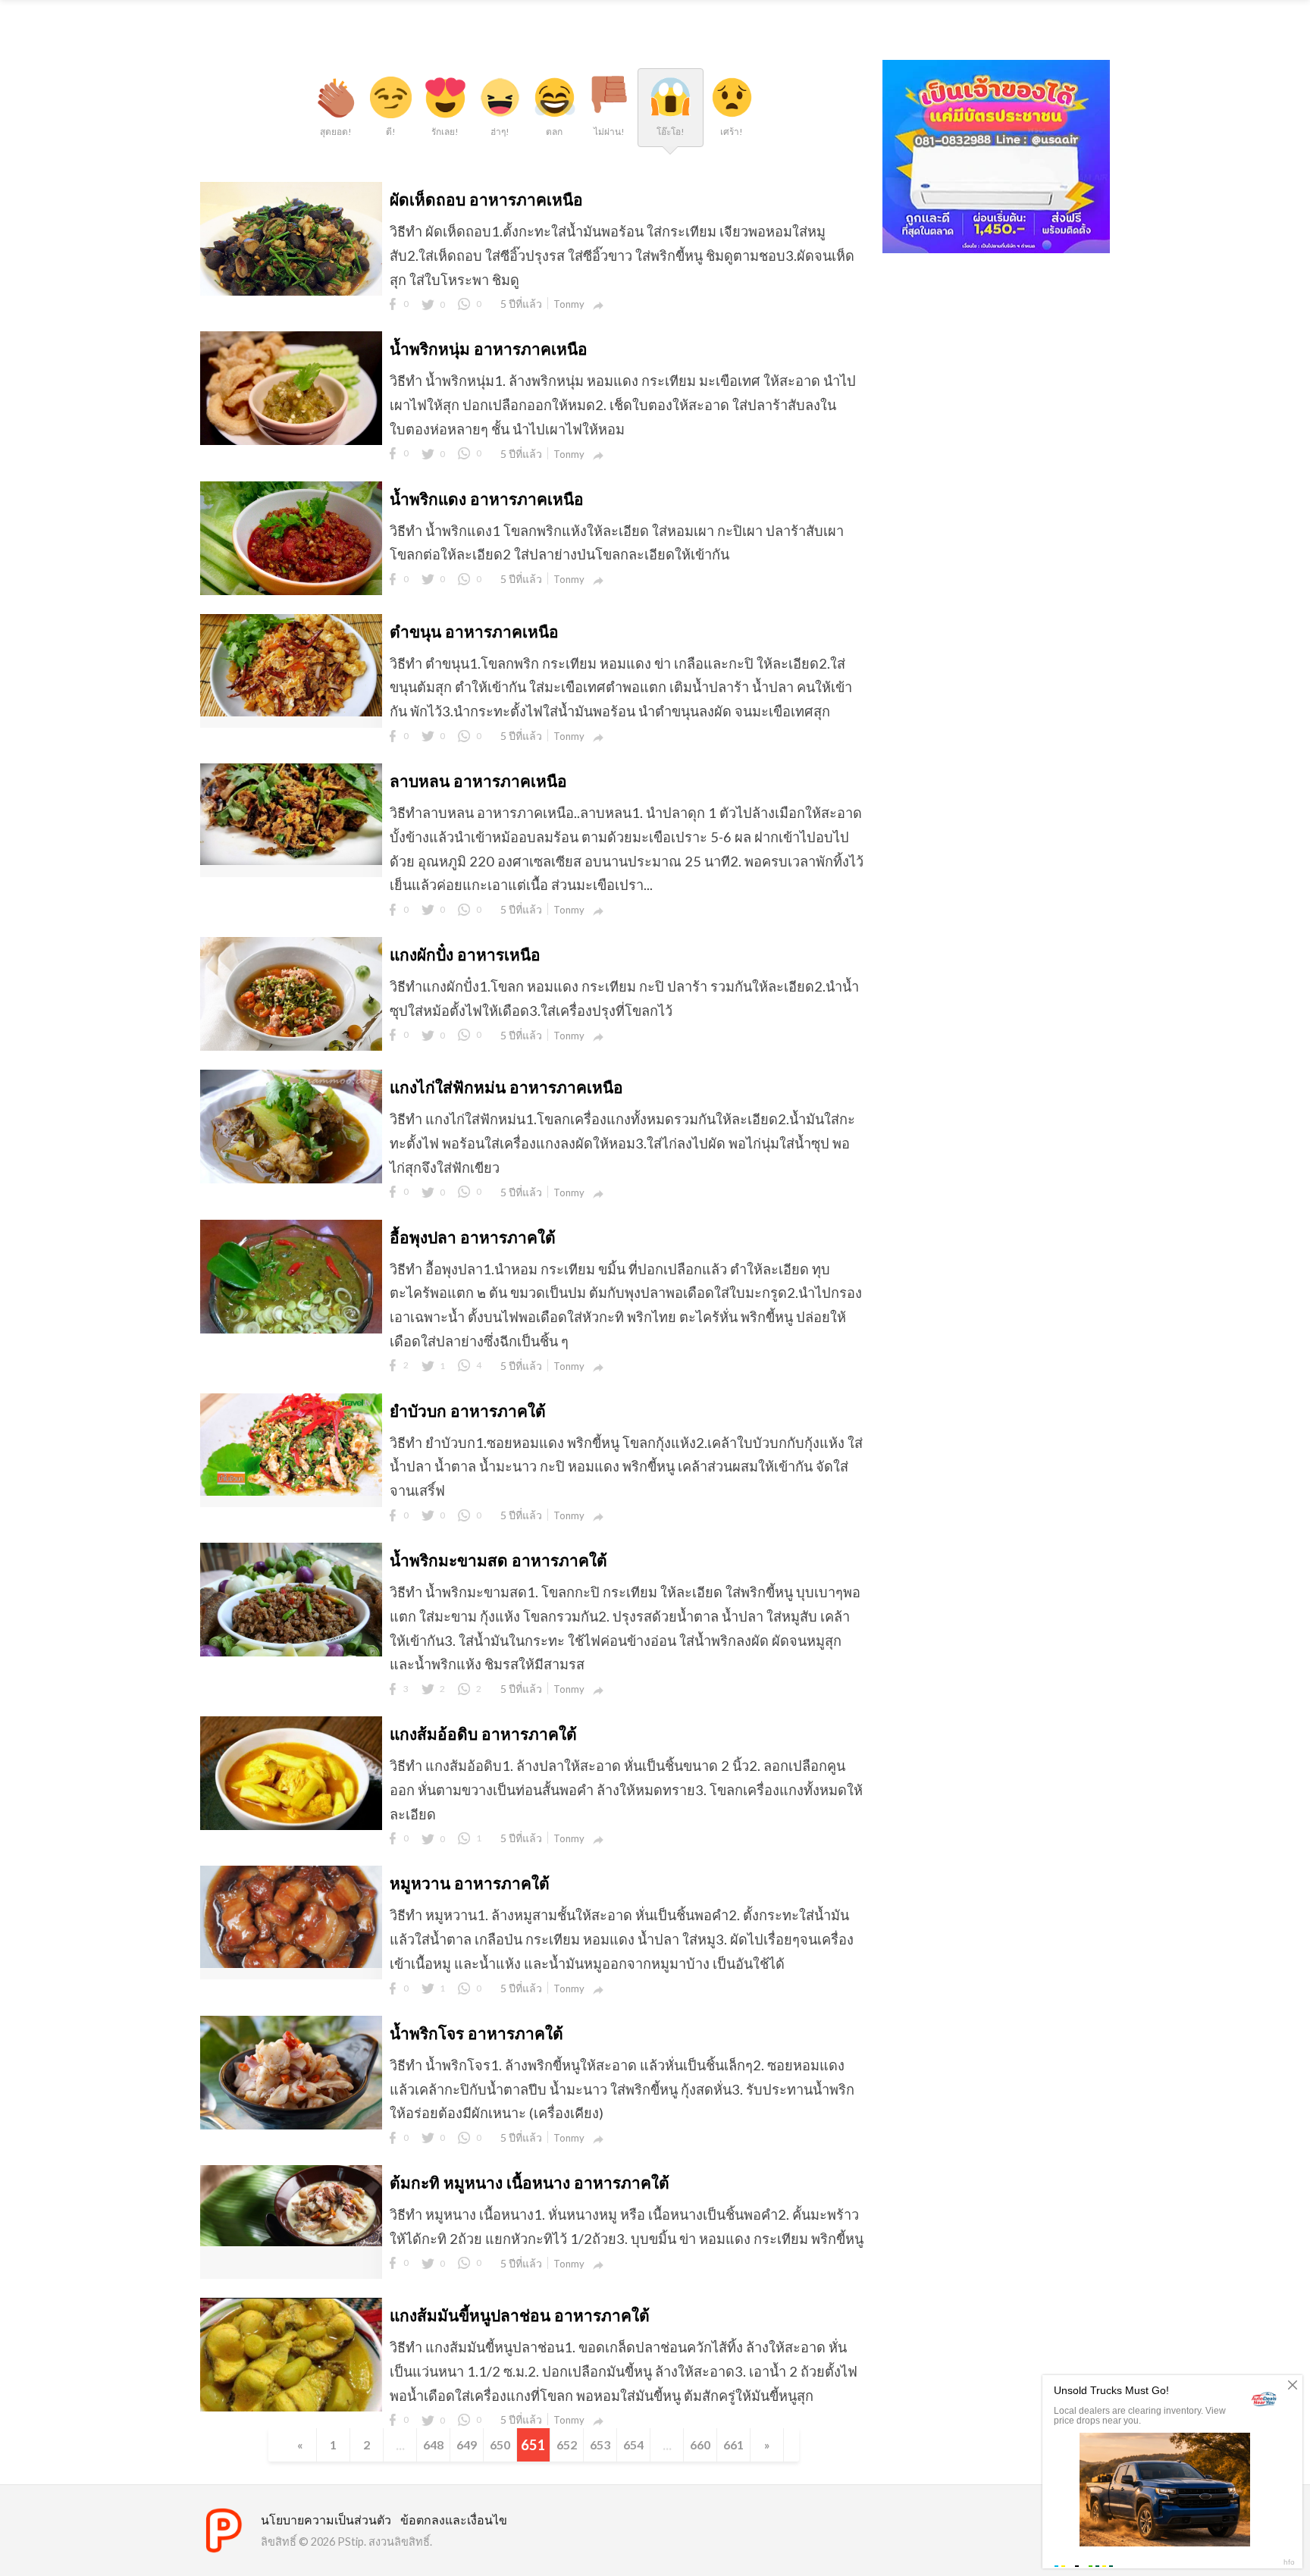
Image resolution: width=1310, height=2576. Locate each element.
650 (500, 2444)
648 (433, 2444)
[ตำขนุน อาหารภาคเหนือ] (291, 711)
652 (567, 2444)
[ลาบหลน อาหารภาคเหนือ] (291, 860)
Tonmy (569, 304)
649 (467, 2444)
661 (733, 2444)
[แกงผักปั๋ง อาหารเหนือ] (291, 1050)
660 (700, 2444)
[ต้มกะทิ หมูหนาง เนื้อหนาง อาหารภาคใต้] (291, 2241)
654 (633, 2444)
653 (600, 2444)
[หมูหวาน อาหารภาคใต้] (291, 1963)
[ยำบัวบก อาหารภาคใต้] (291, 1490)
